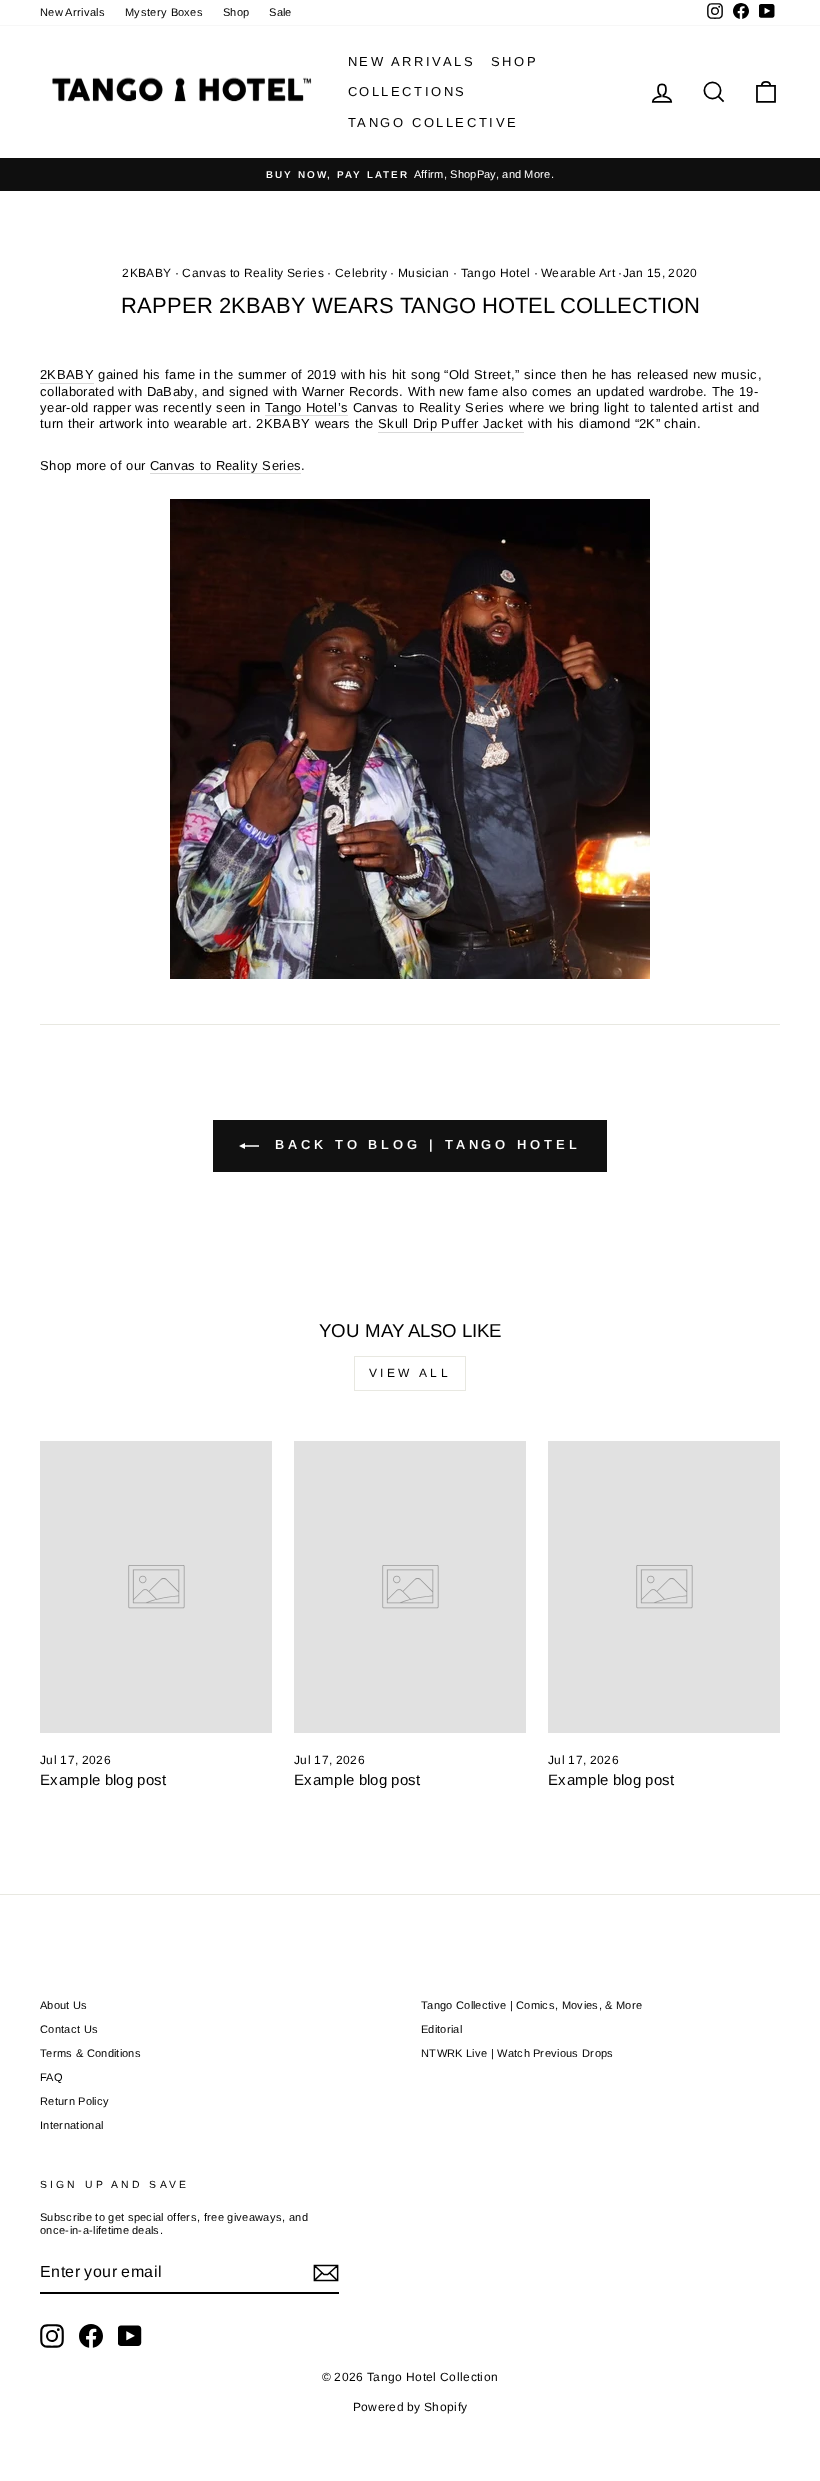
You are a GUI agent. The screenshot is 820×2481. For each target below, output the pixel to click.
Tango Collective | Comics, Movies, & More (531, 2005)
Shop (236, 12)
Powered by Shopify (410, 2407)
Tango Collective (434, 122)
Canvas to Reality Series (253, 273)
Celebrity (361, 273)
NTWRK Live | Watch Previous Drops (517, 2053)
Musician (424, 273)
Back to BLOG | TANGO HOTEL (423, 1145)
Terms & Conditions (90, 2053)
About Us (64, 2005)
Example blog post (103, 1779)
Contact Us (69, 2029)
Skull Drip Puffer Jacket (451, 423)
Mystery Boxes (164, 12)
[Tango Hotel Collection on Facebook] (91, 2336)
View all (410, 1373)
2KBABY (146, 273)
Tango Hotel (496, 273)
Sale (280, 12)
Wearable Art (578, 273)
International (71, 2125)
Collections (408, 91)
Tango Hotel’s (306, 407)
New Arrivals (72, 12)
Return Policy (74, 2101)
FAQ (51, 2077)
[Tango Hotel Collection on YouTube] (130, 2336)
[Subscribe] (326, 2273)
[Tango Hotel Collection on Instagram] (52, 2336)
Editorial (441, 2029)
